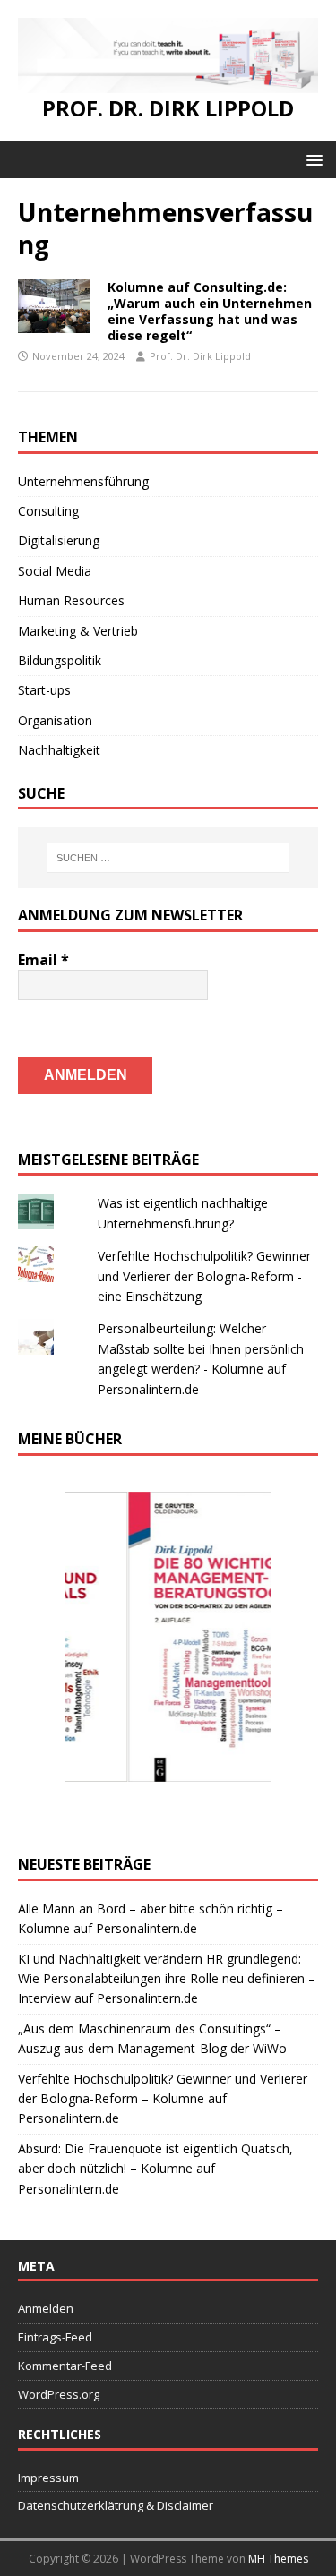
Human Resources (71, 600)
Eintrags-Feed (55, 2337)
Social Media (55, 571)
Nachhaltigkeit (59, 750)
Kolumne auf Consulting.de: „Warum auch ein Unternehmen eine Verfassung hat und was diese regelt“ (210, 312)
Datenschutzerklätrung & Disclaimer (116, 2505)
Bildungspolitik (60, 660)
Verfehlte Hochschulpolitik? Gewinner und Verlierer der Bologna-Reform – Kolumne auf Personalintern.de (163, 2099)
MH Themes (278, 2559)
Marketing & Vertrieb (78, 631)
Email (43, 960)
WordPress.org (59, 2394)
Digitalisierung (59, 540)
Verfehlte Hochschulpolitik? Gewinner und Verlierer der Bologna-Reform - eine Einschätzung (204, 1276)
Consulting (48, 511)
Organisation (55, 720)
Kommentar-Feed (65, 2366)
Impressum (48, 2478)
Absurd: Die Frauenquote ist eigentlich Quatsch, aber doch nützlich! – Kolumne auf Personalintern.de (155, 2169)
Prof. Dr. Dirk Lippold (200, 356)
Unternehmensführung (83, 481)
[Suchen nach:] (168, 858)
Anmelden (46, 2308)
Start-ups (44, 690)
